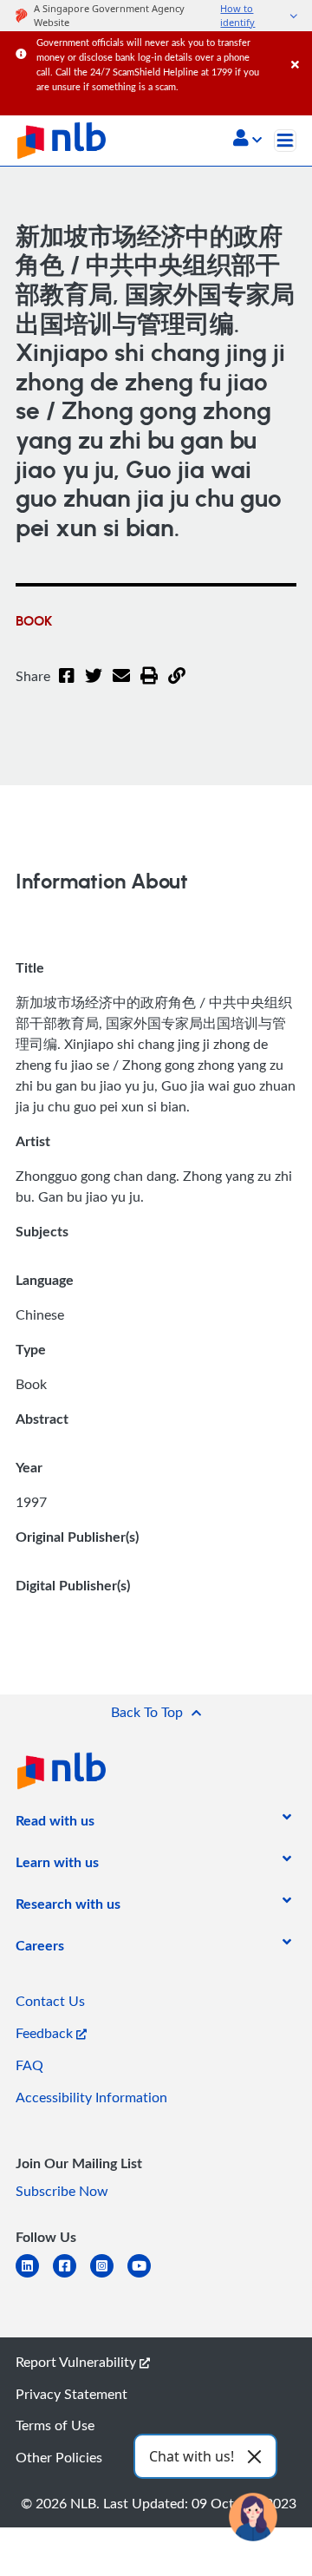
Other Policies (59, 2457)
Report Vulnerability (78, 2362)
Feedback (46, 2033)
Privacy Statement (71, 2394)
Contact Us (50, 2001)
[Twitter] (94, 686)
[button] (247, 140)
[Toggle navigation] (285, 141)
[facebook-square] (71, 2276)
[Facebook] (67, 686)
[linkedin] (34, 2276)
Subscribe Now (62, 2191)
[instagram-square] (109, 2276)
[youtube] (146, 2276)
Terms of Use (55, 2425)
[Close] (299, 47)
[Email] (121, 686)
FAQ (29, 2065)
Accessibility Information (91, 2097)
